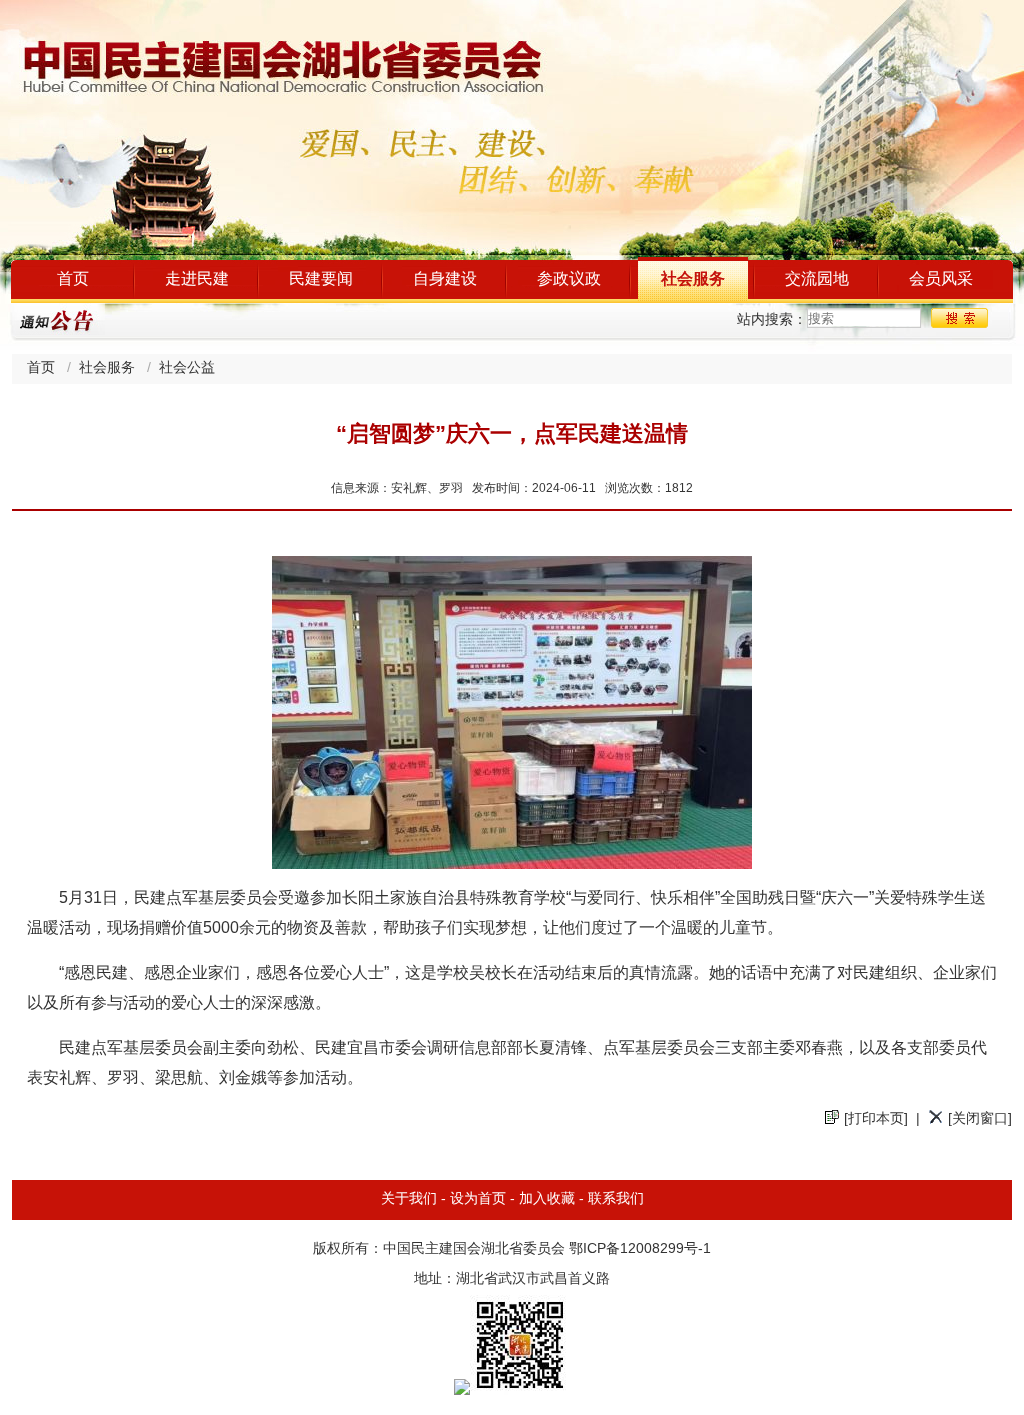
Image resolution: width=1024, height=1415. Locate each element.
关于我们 (409, 1199)
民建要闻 (321, 279)
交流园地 (817, 279)
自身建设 (445, 279)
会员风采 (941, 279)
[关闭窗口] (980, 1119)
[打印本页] (876, 1119)
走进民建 (197, 279)
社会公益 (187, 368)
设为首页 (478, 1199)
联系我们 (616, 1199)
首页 (73, 279)
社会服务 (693, 279)
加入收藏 (547, 1199)
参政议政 (569, 279)
